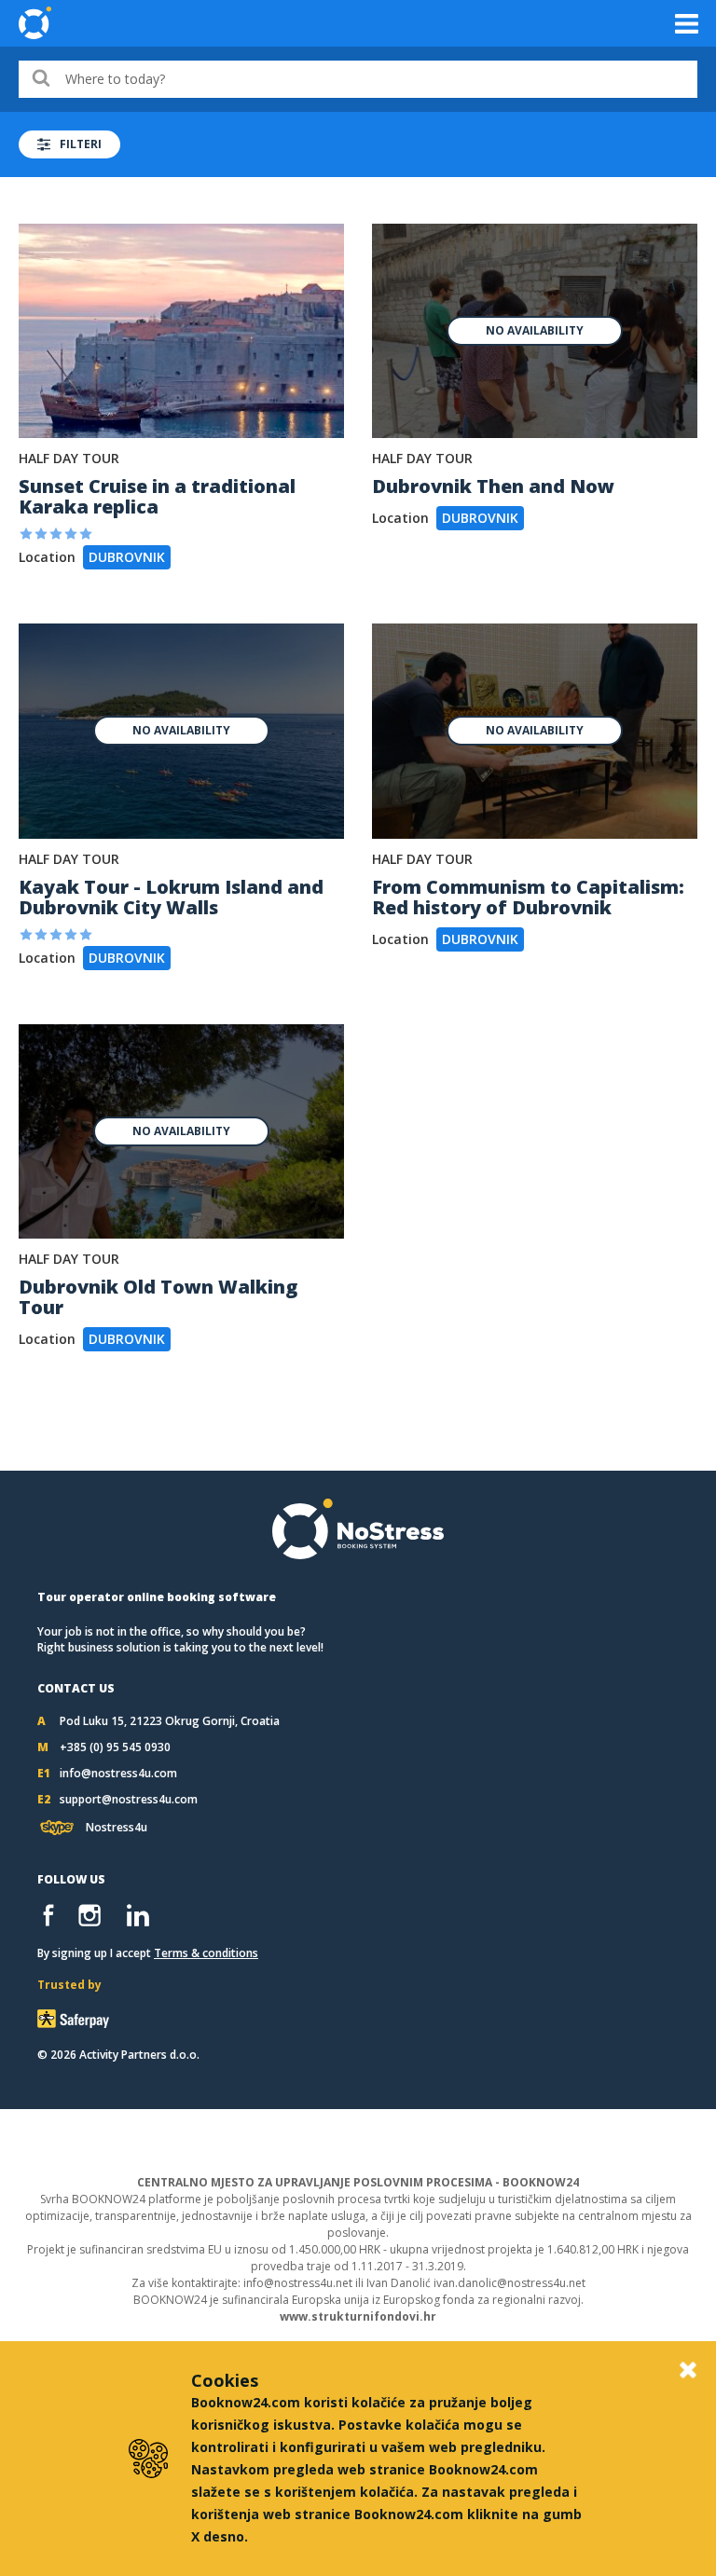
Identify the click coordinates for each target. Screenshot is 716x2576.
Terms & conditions (206, 1953)
